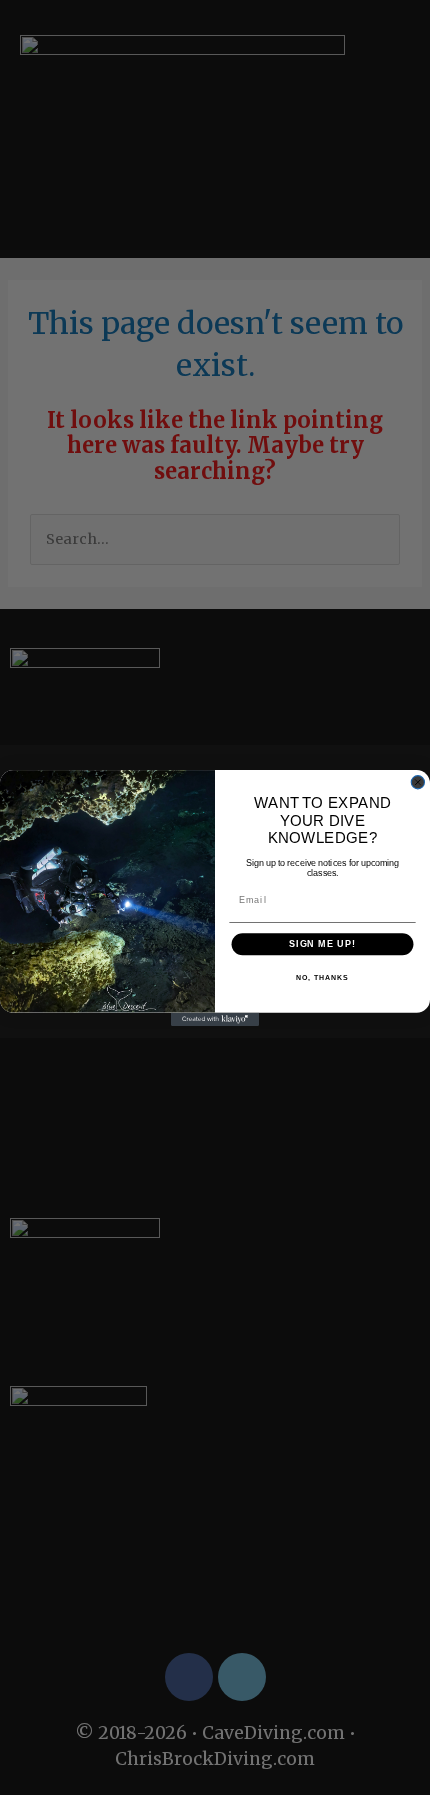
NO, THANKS (322, 977)
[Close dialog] (417, 781)
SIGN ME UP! (322, 943)
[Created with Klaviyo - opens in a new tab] (215, 1018)
